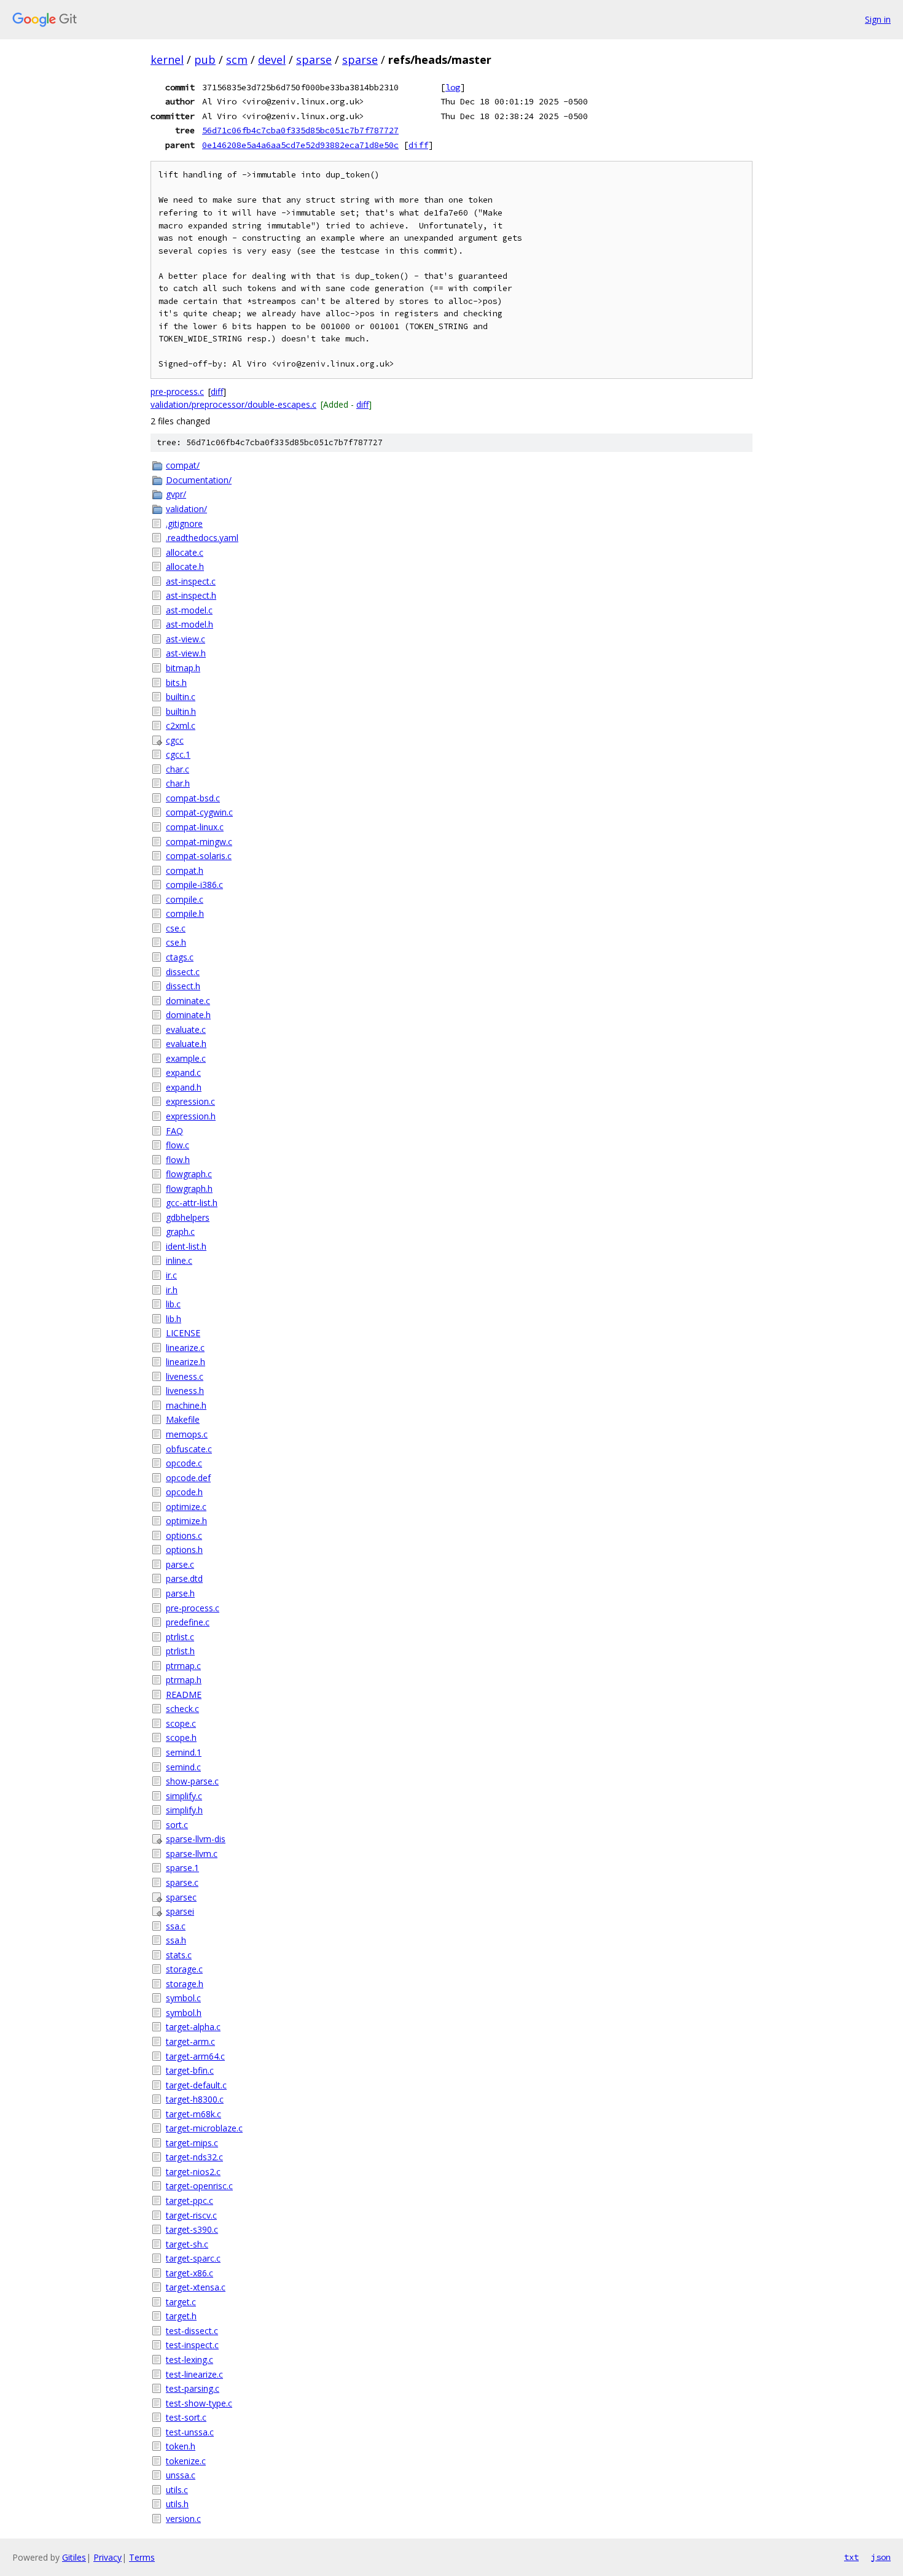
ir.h (172, 1290)
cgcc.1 (178, 754)
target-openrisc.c (199, 2186)
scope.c (181, 1723)
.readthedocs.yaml (202, 538)
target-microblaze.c (204, 2128)
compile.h (185, 913)
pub (205, 60)
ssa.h (176, 1940)
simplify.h (184, 1810)
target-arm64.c (195, 2056)
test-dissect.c (192, 2331)
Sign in (878, 19)
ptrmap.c (183, 1666)
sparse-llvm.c (192, 1854)
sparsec (181, 1897)
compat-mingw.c (199, 842)
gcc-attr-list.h (192, 1203)
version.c (183, 2519)
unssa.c (181, 2475)
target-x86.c (190, 2273)
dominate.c (188, 1001)
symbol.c (183, 1998)
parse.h (180, 1593)
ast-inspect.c (191, 581)
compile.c (185, 899)
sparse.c (182, 1882)
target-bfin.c (190, 2070)
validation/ (186, 509)
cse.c (176, 928)
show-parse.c (192, 1781)
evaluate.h (186, 1044)
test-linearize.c (194, 2374)
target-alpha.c (193, 2027)
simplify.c (184, 1796)
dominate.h (188, 1015)
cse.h (176, 942)
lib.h (174, 1319)
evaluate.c (186, 1029)
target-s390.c (192, 2229)
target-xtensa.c (196, 2287)
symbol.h (184, 2013)
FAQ (174, 1131)
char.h (178, 783)
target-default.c (196, 2085)
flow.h (178, 1160)
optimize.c (186, 1507)
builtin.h (181, 711)
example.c (186, 1058)
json (881, 2557)
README (184, 1695)
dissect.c (183, 972)
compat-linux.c (195, 827)
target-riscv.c (191, 2215)
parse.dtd (184, 1578)
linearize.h (186, 1362)
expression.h (191, 1116)
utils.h (177, 2504)
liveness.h (185, 1391)
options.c (184, 1535)
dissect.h (183, 986)
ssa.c (176, 1926)
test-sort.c (186, 2417)
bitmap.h (183, 668)
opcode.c (184, 1463)
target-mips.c (192, 2143)
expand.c (183, 1072)
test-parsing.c (193, 2388)
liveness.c (185, 1376)
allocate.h (185, 566)
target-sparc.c (193, 2258)
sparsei (180, 1911)
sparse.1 (182, 1868)
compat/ (183, 465)
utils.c (177, 2490)
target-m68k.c (193, 2114)
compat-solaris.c (199, 856)
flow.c (178, 1145)
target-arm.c (190, 2041)
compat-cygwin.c (199, 812)
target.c (181, 2302)
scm (237, 60)
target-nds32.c (194, 2157)
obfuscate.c (189, 1449)
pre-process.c (177, 391)
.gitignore (184, 523)
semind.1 (184, 1752)
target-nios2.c (193, 2172)
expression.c (190, 1101)
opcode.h (184, 1492)
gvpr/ (176, 494)
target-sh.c (187, 2244)
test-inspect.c (192, 2345)
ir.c (171, 1275)
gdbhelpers (188, 1217)
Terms (142, 2557)
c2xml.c (181, 726)
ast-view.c (186, 639)
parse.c (180, 1564)
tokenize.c (186, 2461)
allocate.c (185, 552)
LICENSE (183, 1333)
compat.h (185, 870)
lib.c (173, 1304)
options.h (184, 1550)
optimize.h (186, 1521)
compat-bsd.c (193, 798)
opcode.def (188, 1478)
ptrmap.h (184, 1680)
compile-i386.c (194, 885)
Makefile (183, 1419)
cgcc (175, 740)
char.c (178, 769)
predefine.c (188, 1622)
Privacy (107, 2557)
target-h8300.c (195, 2099)
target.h (181, 2316)
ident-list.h (186, 1246)
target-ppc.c (190, 2200)
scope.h (181, 1737)
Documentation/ (199, 480)
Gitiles (74, 2557)
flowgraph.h (189, 1189)
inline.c (179, 1260)
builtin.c (181, 697)
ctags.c (180, 957)
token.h (181, 2446)
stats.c (179, 1955)
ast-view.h (186, 653)
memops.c (187, 1434)
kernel (167, 60)
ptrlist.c (180, 1637)
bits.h (176, 683)
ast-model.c (189, 610)
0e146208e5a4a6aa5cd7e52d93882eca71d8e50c (300, 145)
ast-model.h (190, 624)
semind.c (183, 1767)
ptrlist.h (180, 1651)
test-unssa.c (190, 2432)
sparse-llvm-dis (196, 1839)
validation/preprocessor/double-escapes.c (233, 404)
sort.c (177, 1825)
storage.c (184, 1969)
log (453, 87)
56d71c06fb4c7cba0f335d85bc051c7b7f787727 (300, 130)
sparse (314, 60)
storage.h (185, 1984)
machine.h (186, 1405)
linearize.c (185, 1348)
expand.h (184, 1087)
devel (272, 60)
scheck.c (182, 1709)
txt (851, 2557)
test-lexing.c (190, 2360)
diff (418, 145)
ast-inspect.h (191, 595)
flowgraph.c (189, 1174)
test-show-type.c (199, 2403)
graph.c (180, 1232)
